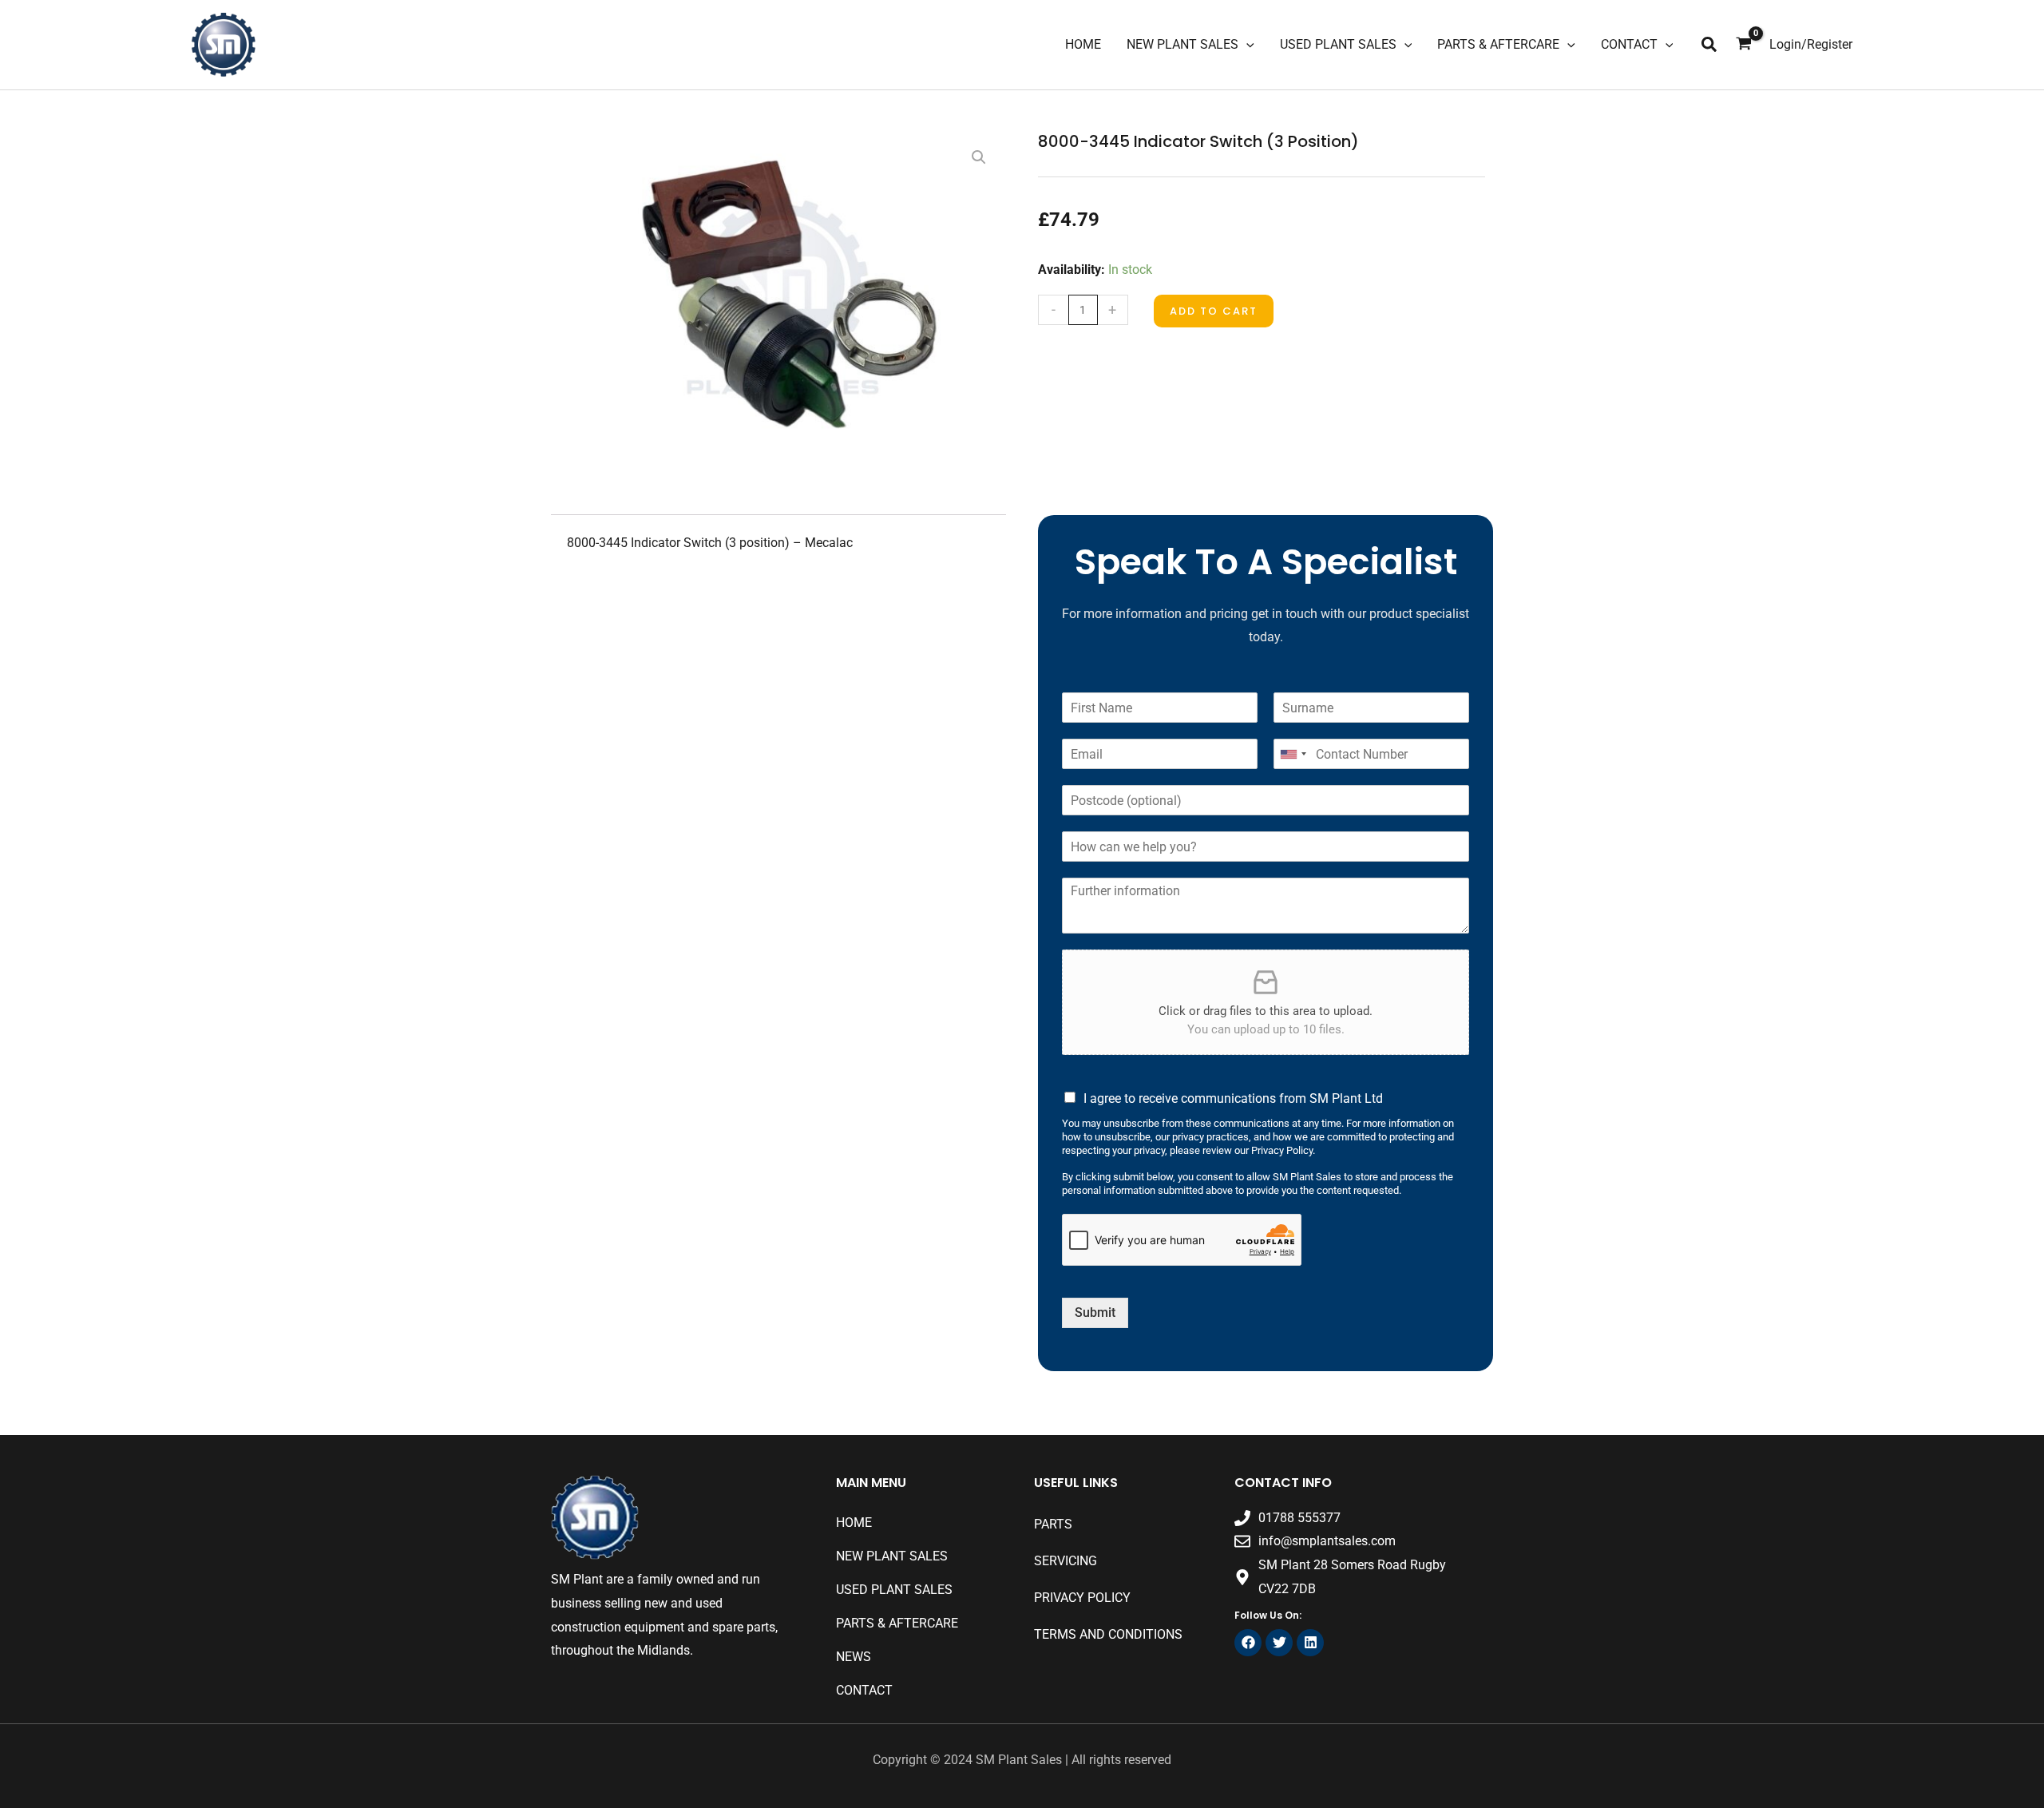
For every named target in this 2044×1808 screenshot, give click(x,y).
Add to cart (1214, 311)
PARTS (1053, 1524)
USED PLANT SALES (894, 1590)
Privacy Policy (1082, 1598)
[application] (1246, 45)
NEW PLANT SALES (892, 1556)
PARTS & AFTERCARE (897, 1623)
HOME (854, 1523)
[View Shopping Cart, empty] (1744, 45)
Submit (1095, 1312)
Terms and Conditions (1108, 1634)
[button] (1710, 45)
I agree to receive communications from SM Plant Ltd (1233, 1098)
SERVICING (1066, 1561)
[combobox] (1293, 754)
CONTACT (864, 1690)
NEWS (854, 1657)
